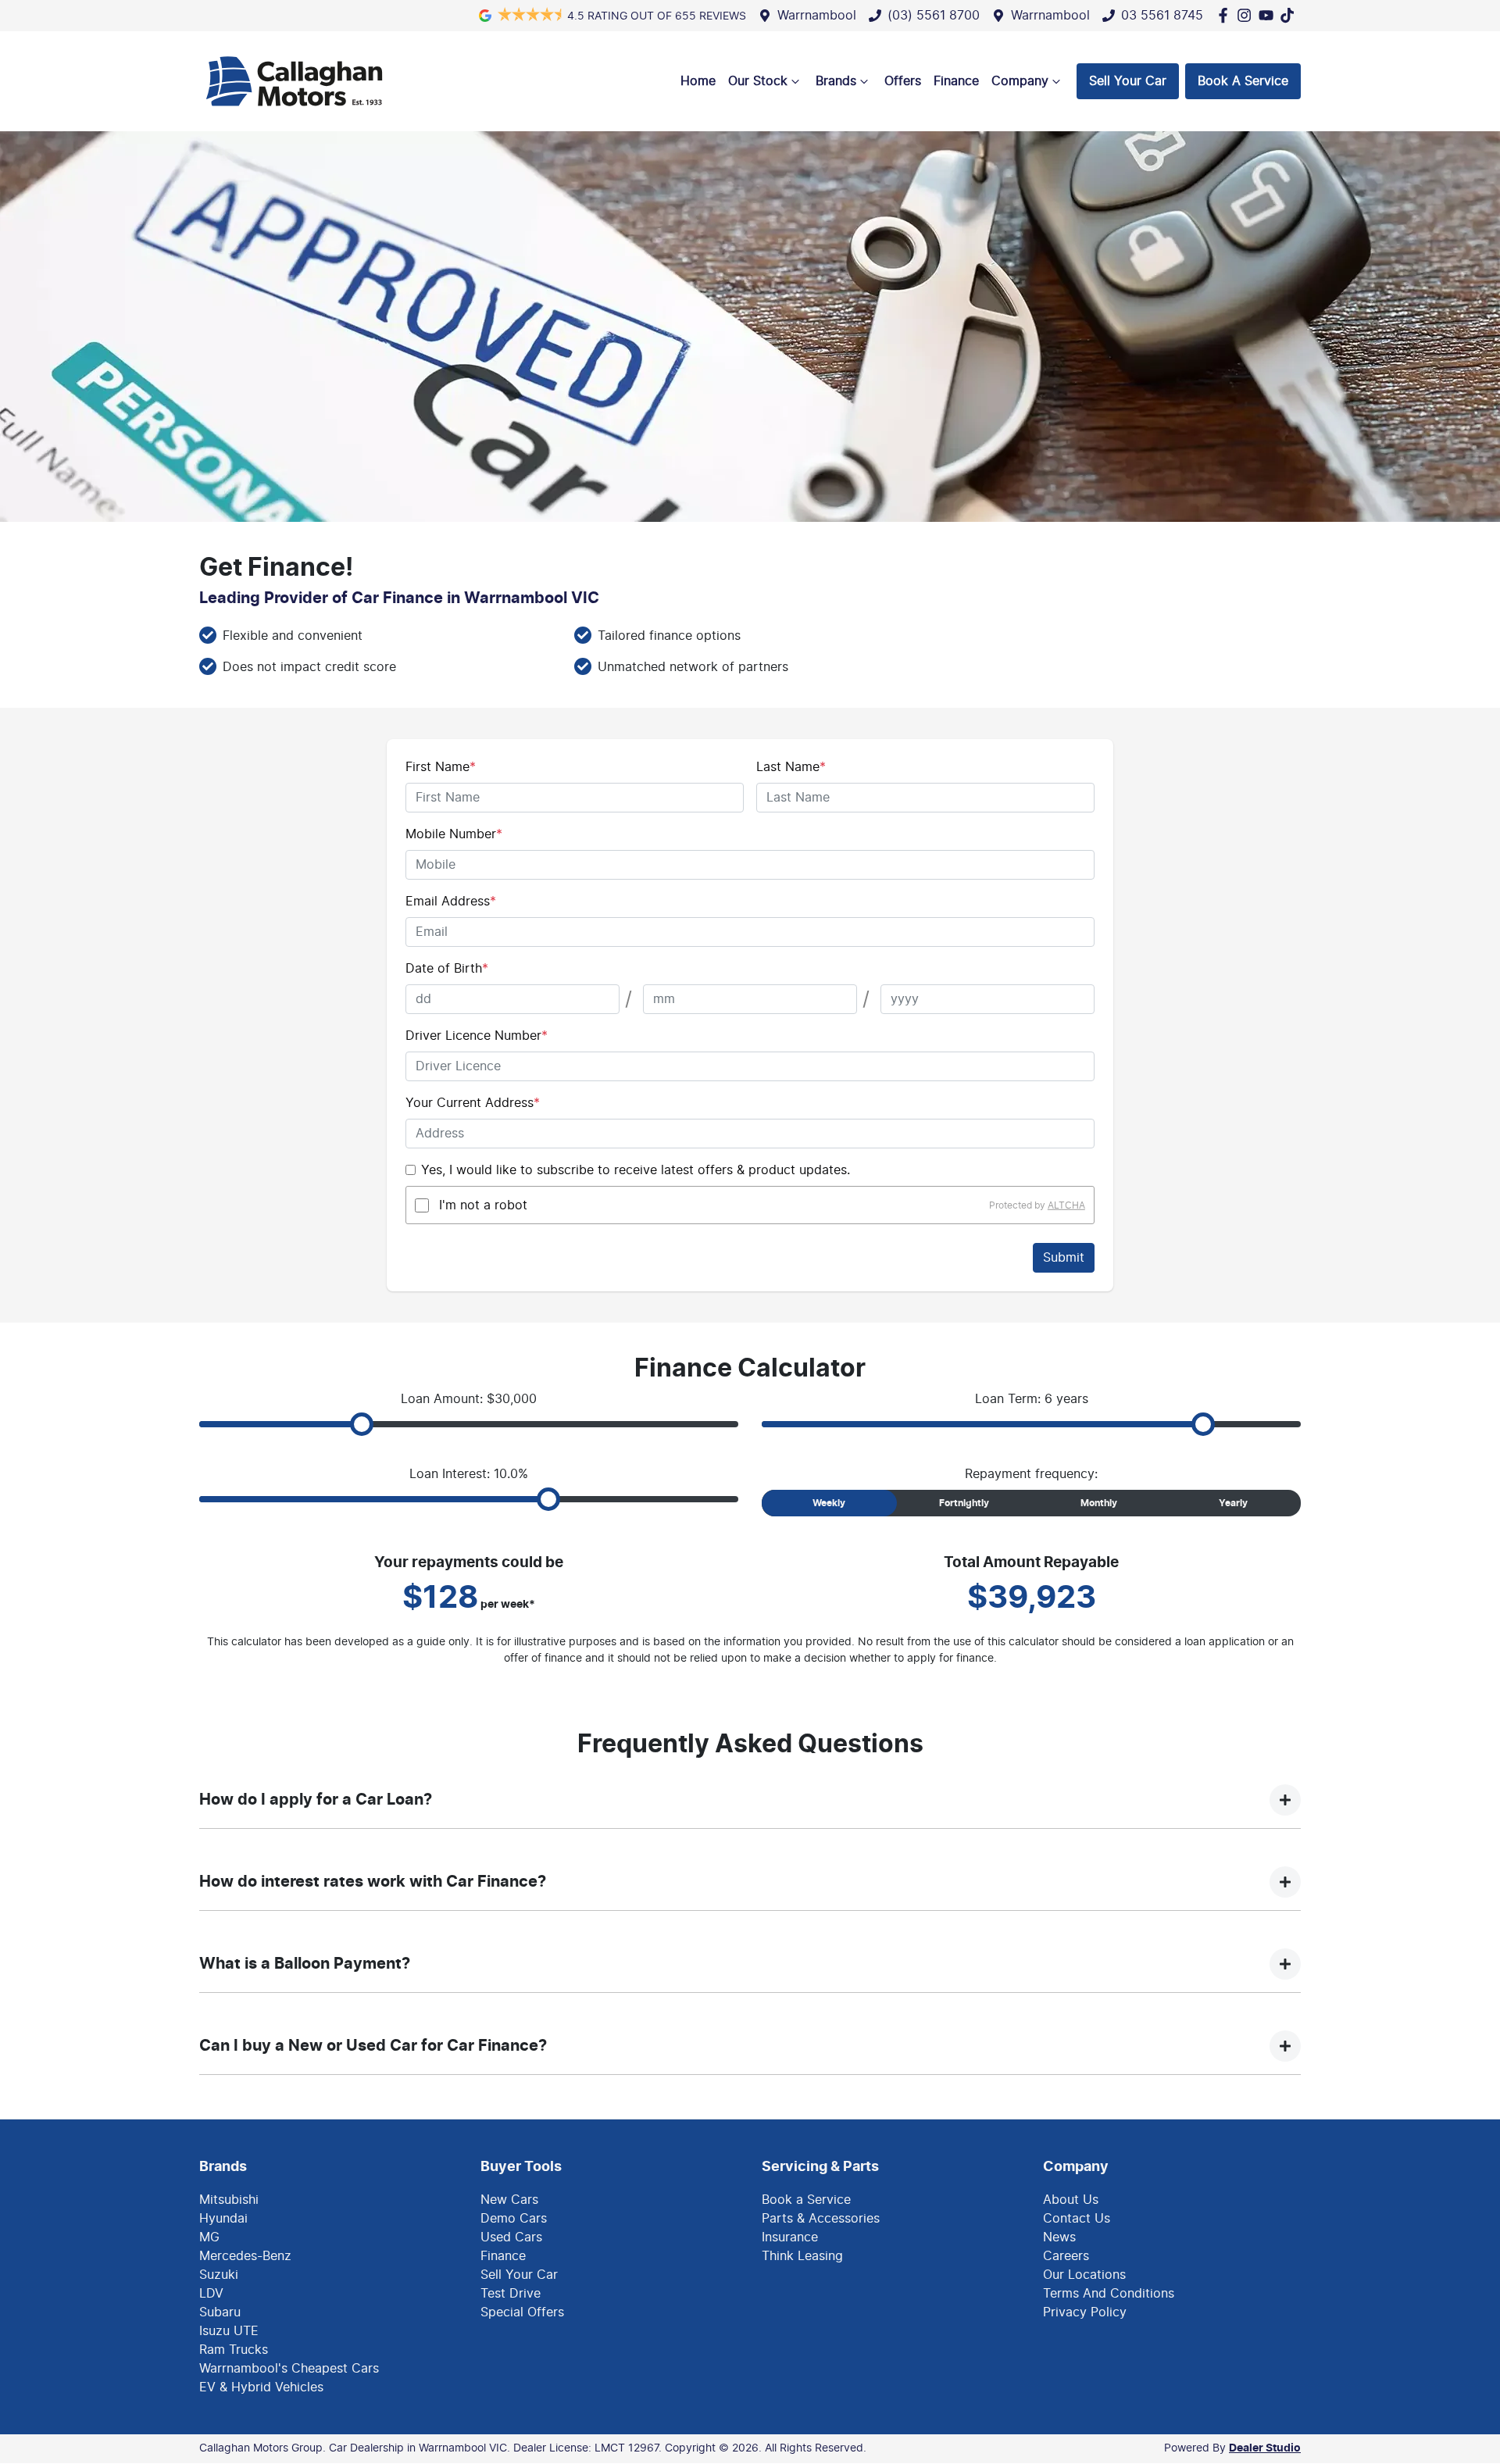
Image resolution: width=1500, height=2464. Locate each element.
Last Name (791, 767)
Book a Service (806, 2200)
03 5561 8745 (1162, 16)
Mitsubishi (229, 2200)
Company (1020, 81)
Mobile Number (454, 834)
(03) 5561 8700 (934, 16)
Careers (1066, 2256)
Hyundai (223, 2219)
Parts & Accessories (821, 2219)
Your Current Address (473, 1103)
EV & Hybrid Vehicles (261, 2387)
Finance (956, 81)
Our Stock (758, 81)
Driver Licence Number (477, 1036)
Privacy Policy (1085, 2312)
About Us (1071, 2200)
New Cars (509, 2200)
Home (698, 81)
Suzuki (219, 2275)
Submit (1064, 1258)
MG (209, 2237)
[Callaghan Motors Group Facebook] (1226, 15)
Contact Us (1077, 2219)
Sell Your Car (1128, 81)
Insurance (790, 2237)
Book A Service (1243, 81)
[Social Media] (1290, 15)
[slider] (362, 1424)
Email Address (451, 902)
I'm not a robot (483, 1205)
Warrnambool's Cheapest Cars (289, 2369)
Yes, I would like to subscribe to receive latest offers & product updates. (636, 1170)
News (1059, 2237)
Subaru (220, 2312)
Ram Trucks (234, 2350)
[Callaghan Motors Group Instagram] (1247, 15)
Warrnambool (817, 16)
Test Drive (511, 2294)
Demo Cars (514, 2219)
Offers (903, 81)
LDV (211, 2294)
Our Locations (1084, 2275)
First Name (441, 767)
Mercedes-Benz (245, 2256)
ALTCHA (1066, 1205)
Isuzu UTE (229, 2331)
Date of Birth (447, 969)
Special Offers (522, 2312)
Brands (836, 81)
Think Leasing (802, 2256)
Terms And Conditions (1109, 2294)
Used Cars (511, 2237)
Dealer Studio (1265, 2448)
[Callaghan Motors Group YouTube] (1269, 15)
